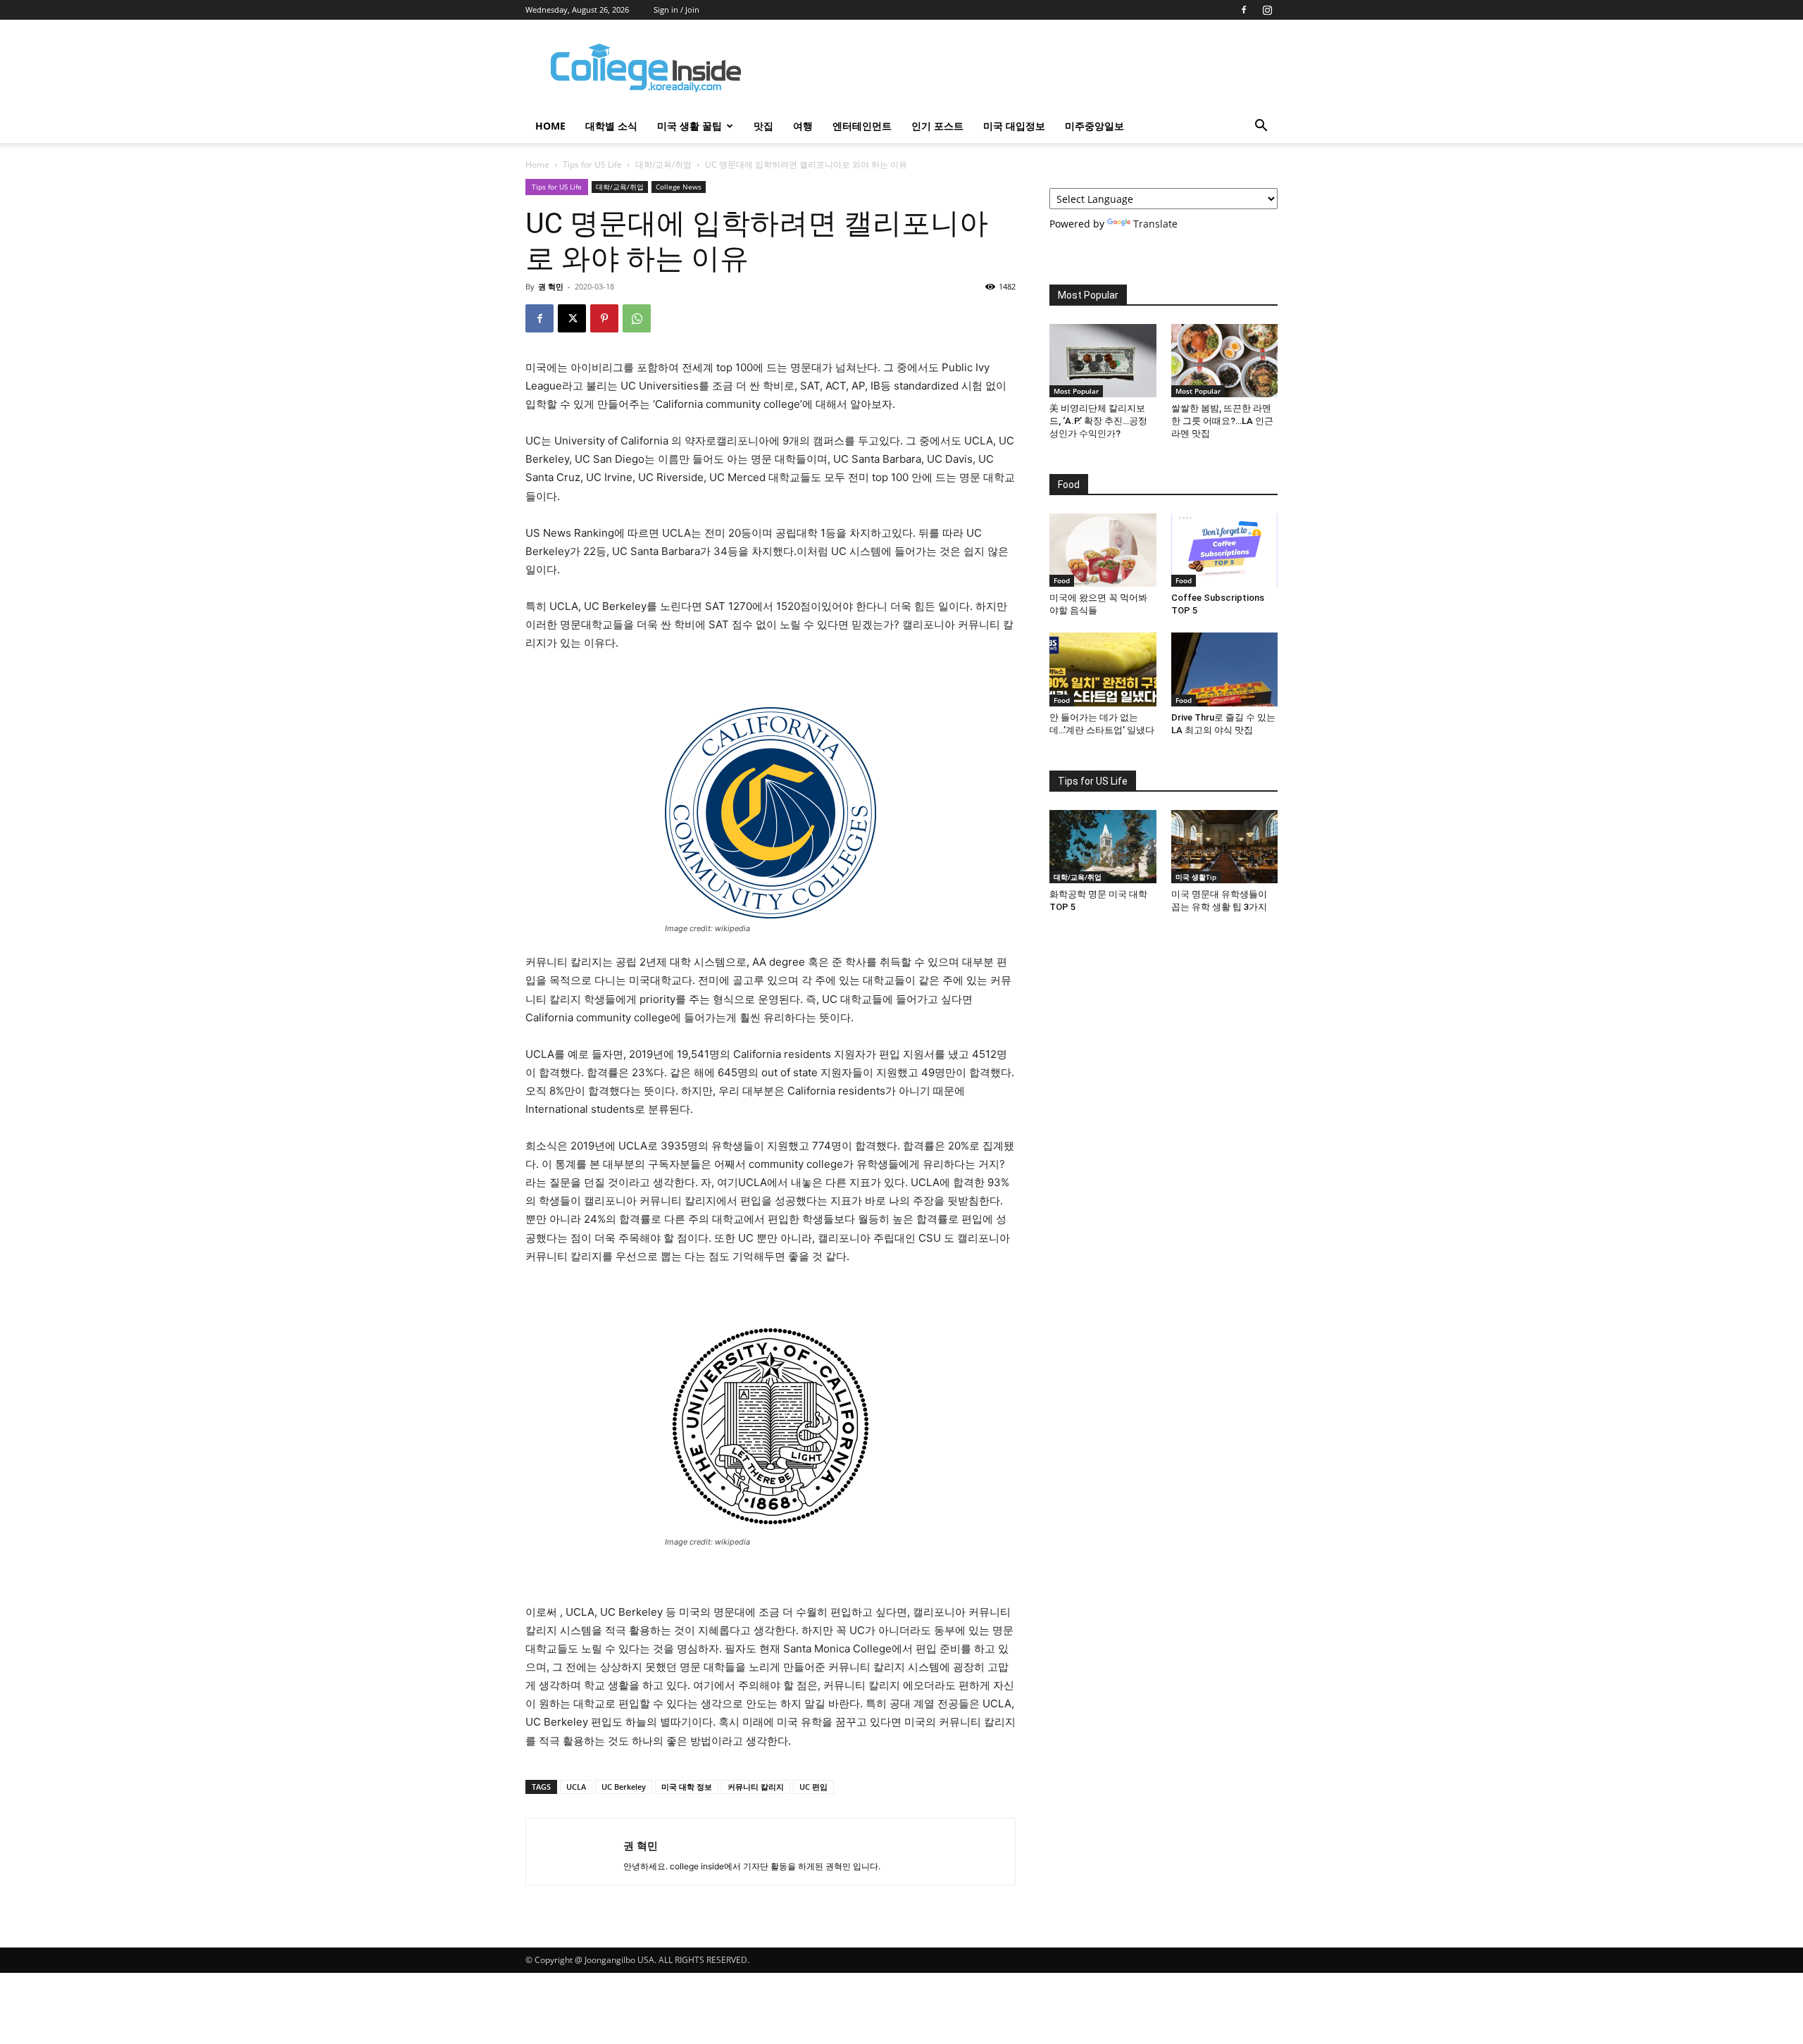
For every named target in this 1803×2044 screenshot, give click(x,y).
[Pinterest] (604, 318)
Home (537, 164)
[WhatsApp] (637, 318)
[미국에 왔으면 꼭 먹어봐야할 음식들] (1103, 550)
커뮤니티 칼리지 (756, 1787)
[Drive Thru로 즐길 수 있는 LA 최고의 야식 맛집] (1225, 669)
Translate (1155, 224)
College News (679, 187)
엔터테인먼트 (862, 126)
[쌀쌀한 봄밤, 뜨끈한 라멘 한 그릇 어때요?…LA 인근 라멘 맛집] (1225, 361)
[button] (1261, 127)
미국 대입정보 (1014, 126)
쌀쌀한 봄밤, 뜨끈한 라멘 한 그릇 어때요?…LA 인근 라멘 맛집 (1222, 421)
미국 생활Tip (1196, 877)
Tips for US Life (592, 164)
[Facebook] (1244, 10)
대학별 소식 (611, 126)
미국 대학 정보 (687, 1787)
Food (1062, 580)
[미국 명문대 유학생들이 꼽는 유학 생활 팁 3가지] (1225, 847)
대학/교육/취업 (663, 164)
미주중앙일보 (1094, 126)
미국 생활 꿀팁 (690, 126)
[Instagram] (1267, 10)
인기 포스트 (937, 126)
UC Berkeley (624, 1787)
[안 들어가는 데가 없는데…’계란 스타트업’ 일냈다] (1103, 669)
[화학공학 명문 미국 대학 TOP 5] (1103, 847)
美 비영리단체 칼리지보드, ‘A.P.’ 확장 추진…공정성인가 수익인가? (1098, 421)
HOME (550, 126)
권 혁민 (551, 286)
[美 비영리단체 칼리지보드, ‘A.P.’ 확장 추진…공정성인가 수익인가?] (1103, 361)
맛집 (763, 126)
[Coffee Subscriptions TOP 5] (1225, 550)
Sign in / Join (676, 10)
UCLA (576, 1787)
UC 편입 (813, 1787)
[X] (572, 318)
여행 (803, 126)
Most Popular (1076, 391)
